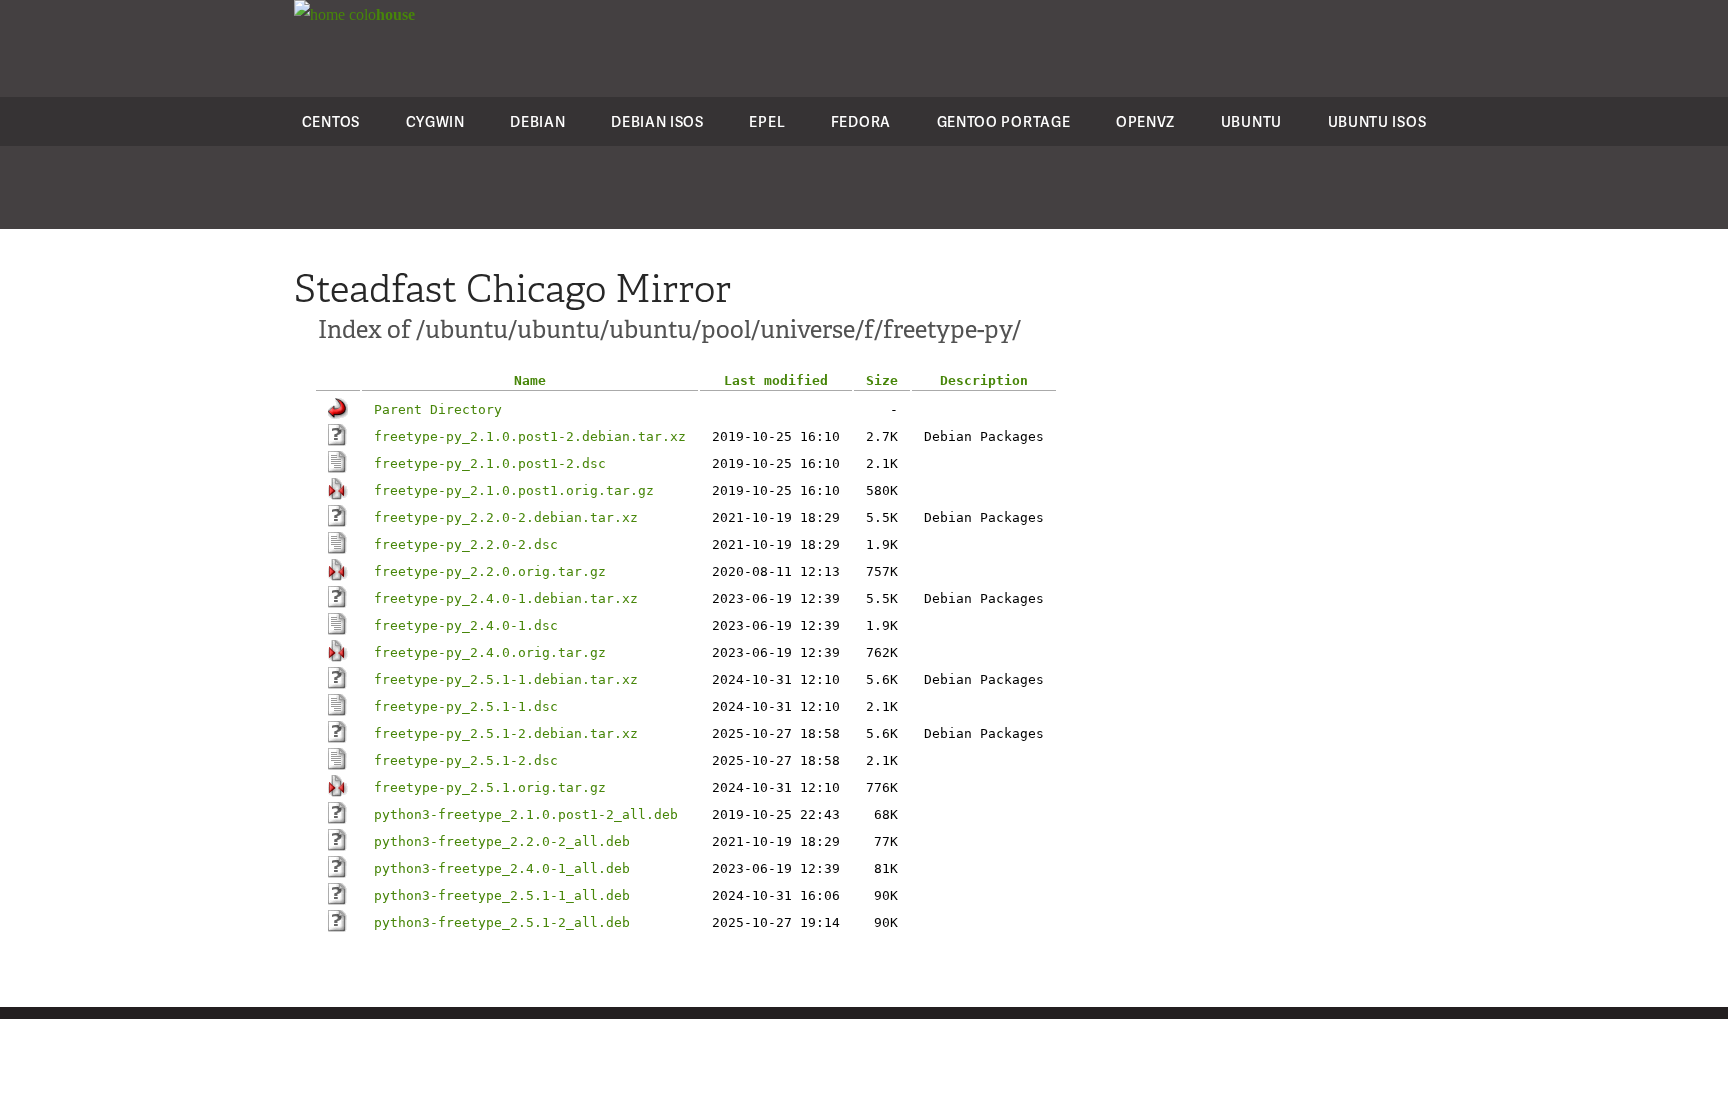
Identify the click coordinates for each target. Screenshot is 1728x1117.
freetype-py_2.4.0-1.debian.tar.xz (506, 598)
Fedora (861, 121)
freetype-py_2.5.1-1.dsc (466, 706)
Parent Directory (438, 409)
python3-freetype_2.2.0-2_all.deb (502, 841)
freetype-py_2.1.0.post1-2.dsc (490, 463)
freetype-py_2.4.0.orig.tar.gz (490, 652)
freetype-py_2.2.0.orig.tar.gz (490, 571)
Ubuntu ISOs (1377, 121)
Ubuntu (1251, 121)
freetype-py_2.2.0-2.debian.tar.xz (506, 517)
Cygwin (435, 121)
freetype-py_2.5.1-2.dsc (466, 760)
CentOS (331, 121)
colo (380, 14)
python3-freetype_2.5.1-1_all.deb (502, 895)
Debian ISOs (657, 121)
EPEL (767, 121)
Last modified (776, 380)
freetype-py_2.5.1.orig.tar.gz (490, 787)
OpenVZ (1145, 121)
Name (530, 380)
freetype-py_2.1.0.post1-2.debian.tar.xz (530, 436)
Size (882, 380)
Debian (537, 121)
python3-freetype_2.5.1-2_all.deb (502, 922)
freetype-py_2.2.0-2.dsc (466, 544)
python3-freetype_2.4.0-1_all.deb (502, 868)
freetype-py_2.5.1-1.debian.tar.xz (506, 679)
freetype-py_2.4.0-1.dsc (466, 625)
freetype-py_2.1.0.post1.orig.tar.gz (514, 490)
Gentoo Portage (1004, 121)
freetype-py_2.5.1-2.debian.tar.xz (506, 733)
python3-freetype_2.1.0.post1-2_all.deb (526, 814)
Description (984, 380)
